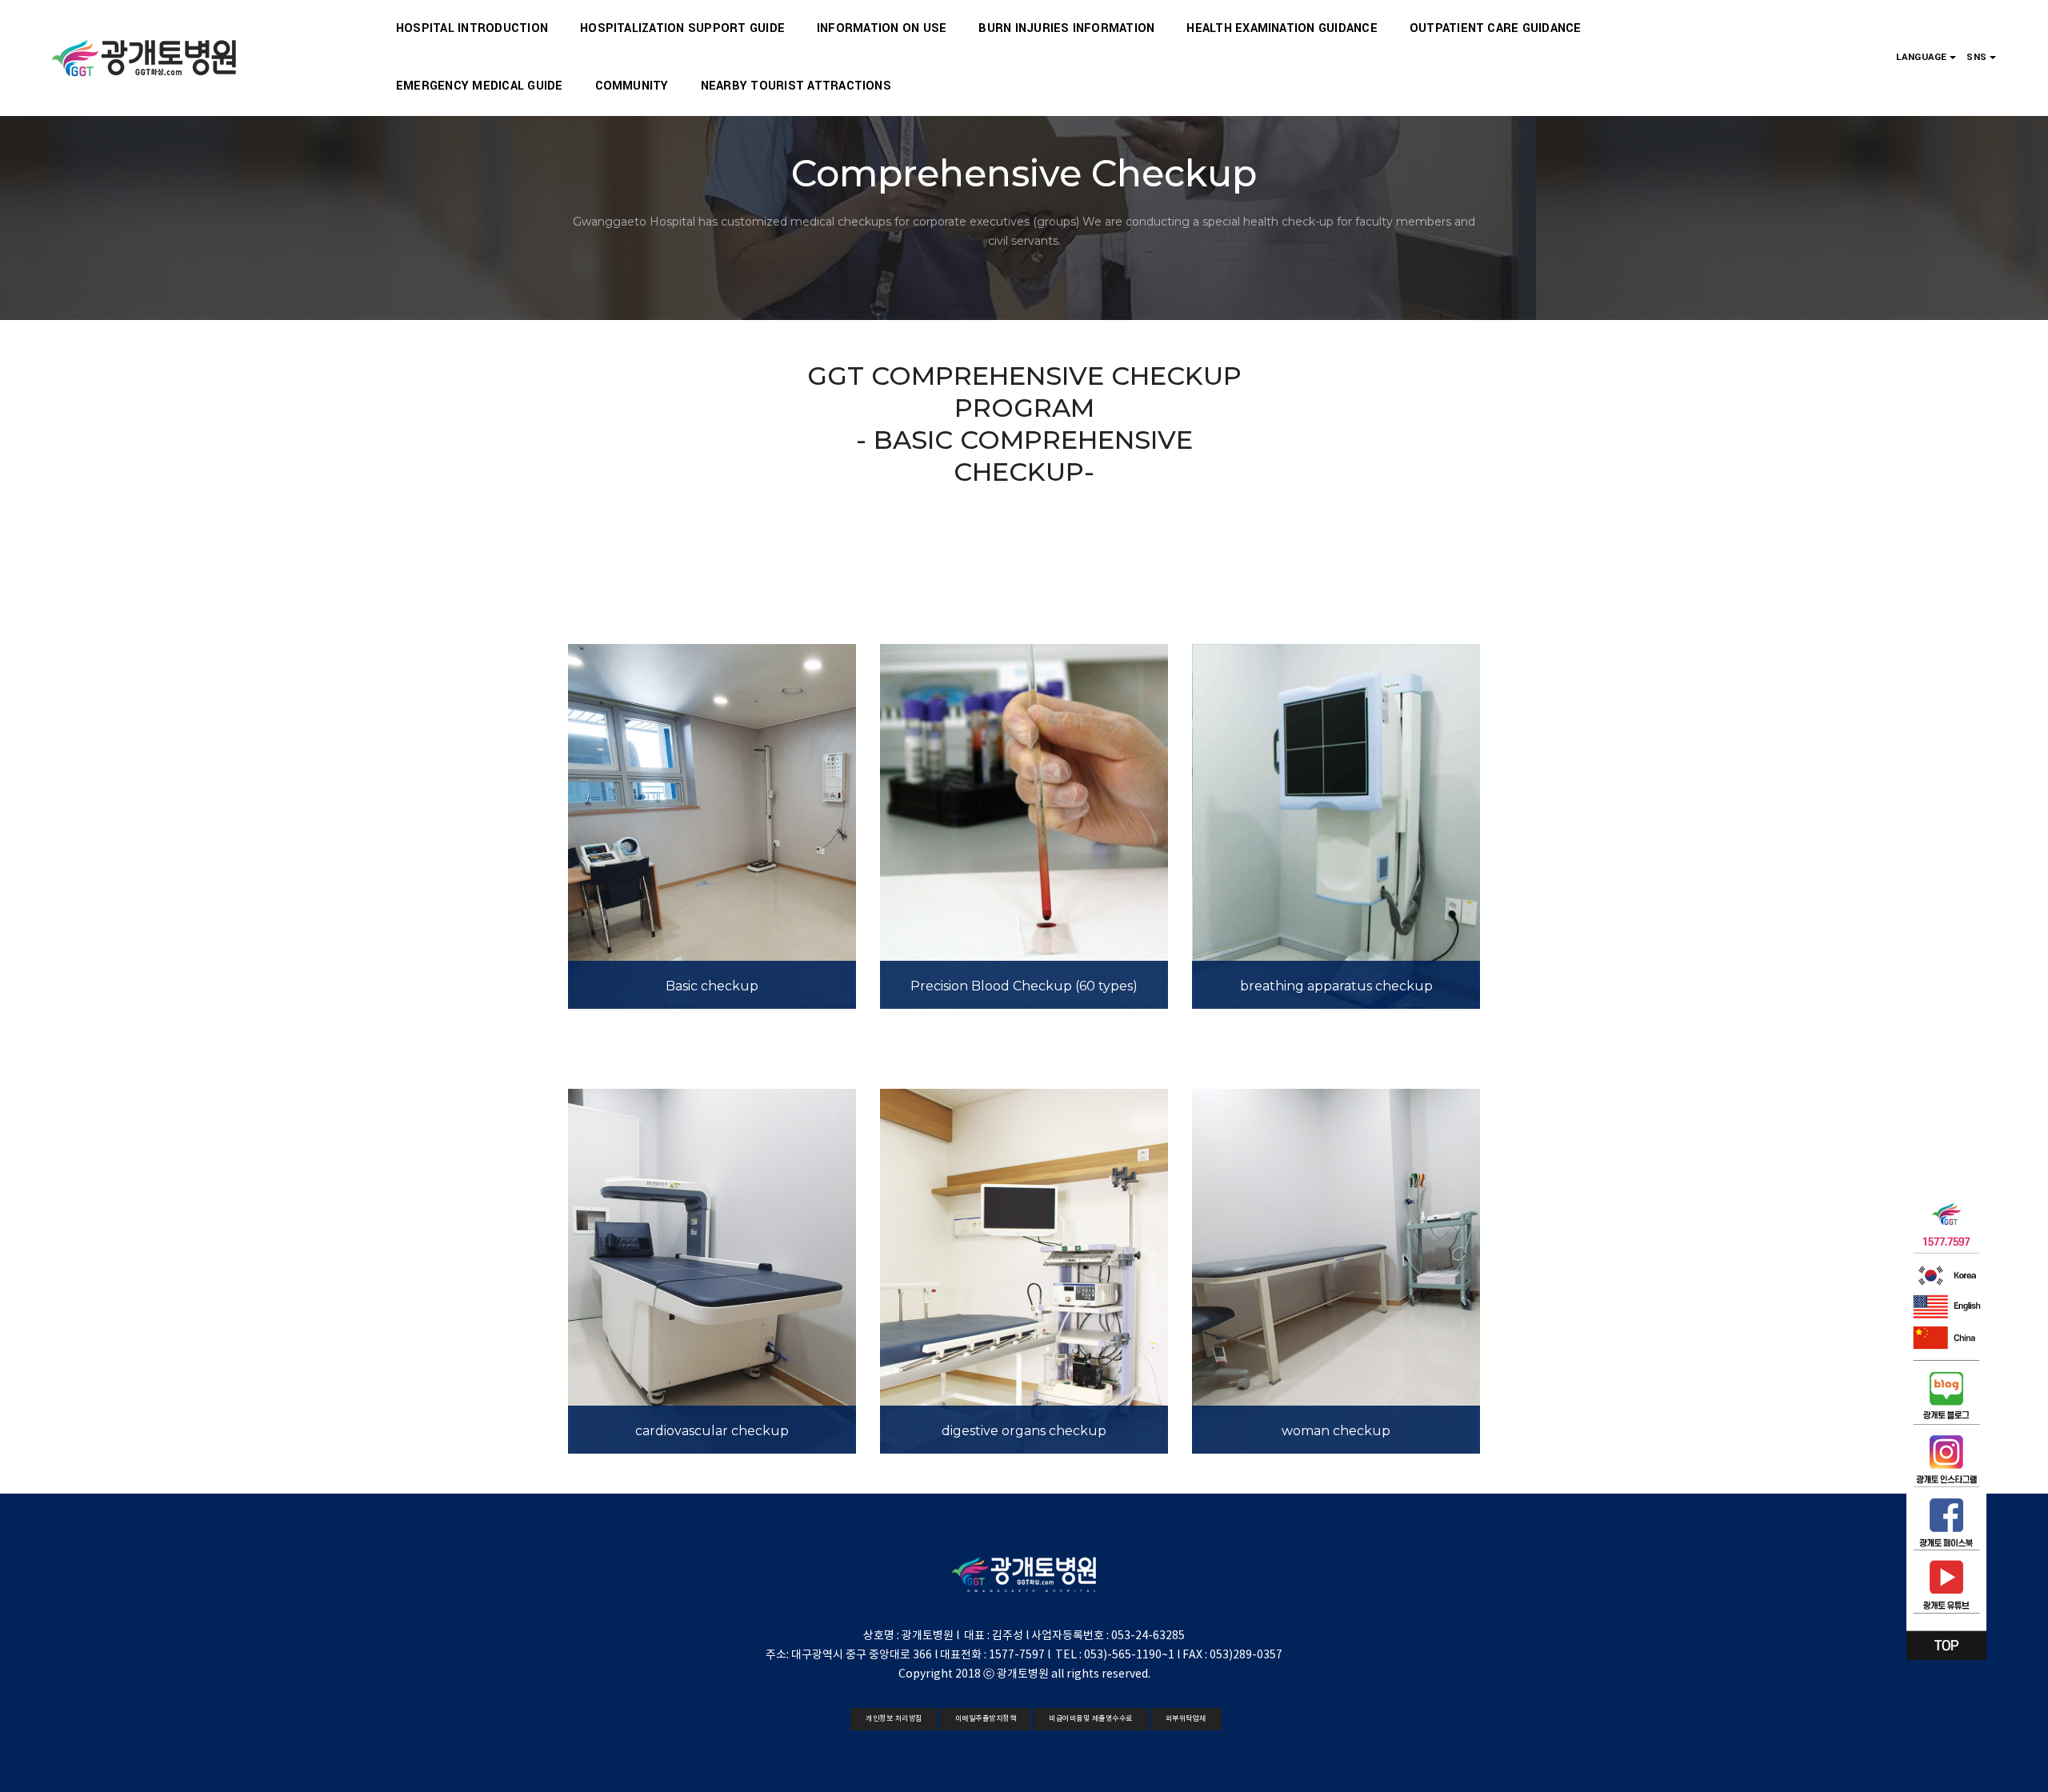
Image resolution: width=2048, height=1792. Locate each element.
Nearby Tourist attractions (796, 86)
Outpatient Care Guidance (1496, 28)
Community (632, 86)
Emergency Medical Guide (480, 86)
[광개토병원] (145, 58)
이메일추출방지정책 (986, 1719)
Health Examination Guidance (1282, 28)
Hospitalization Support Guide (682, 28)
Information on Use (882, 28)
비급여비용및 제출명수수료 (1091, 1719)
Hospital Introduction (472, 28)
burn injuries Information (1066, 28)
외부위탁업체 (1186, 1719)
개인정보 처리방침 (894, 1719)
